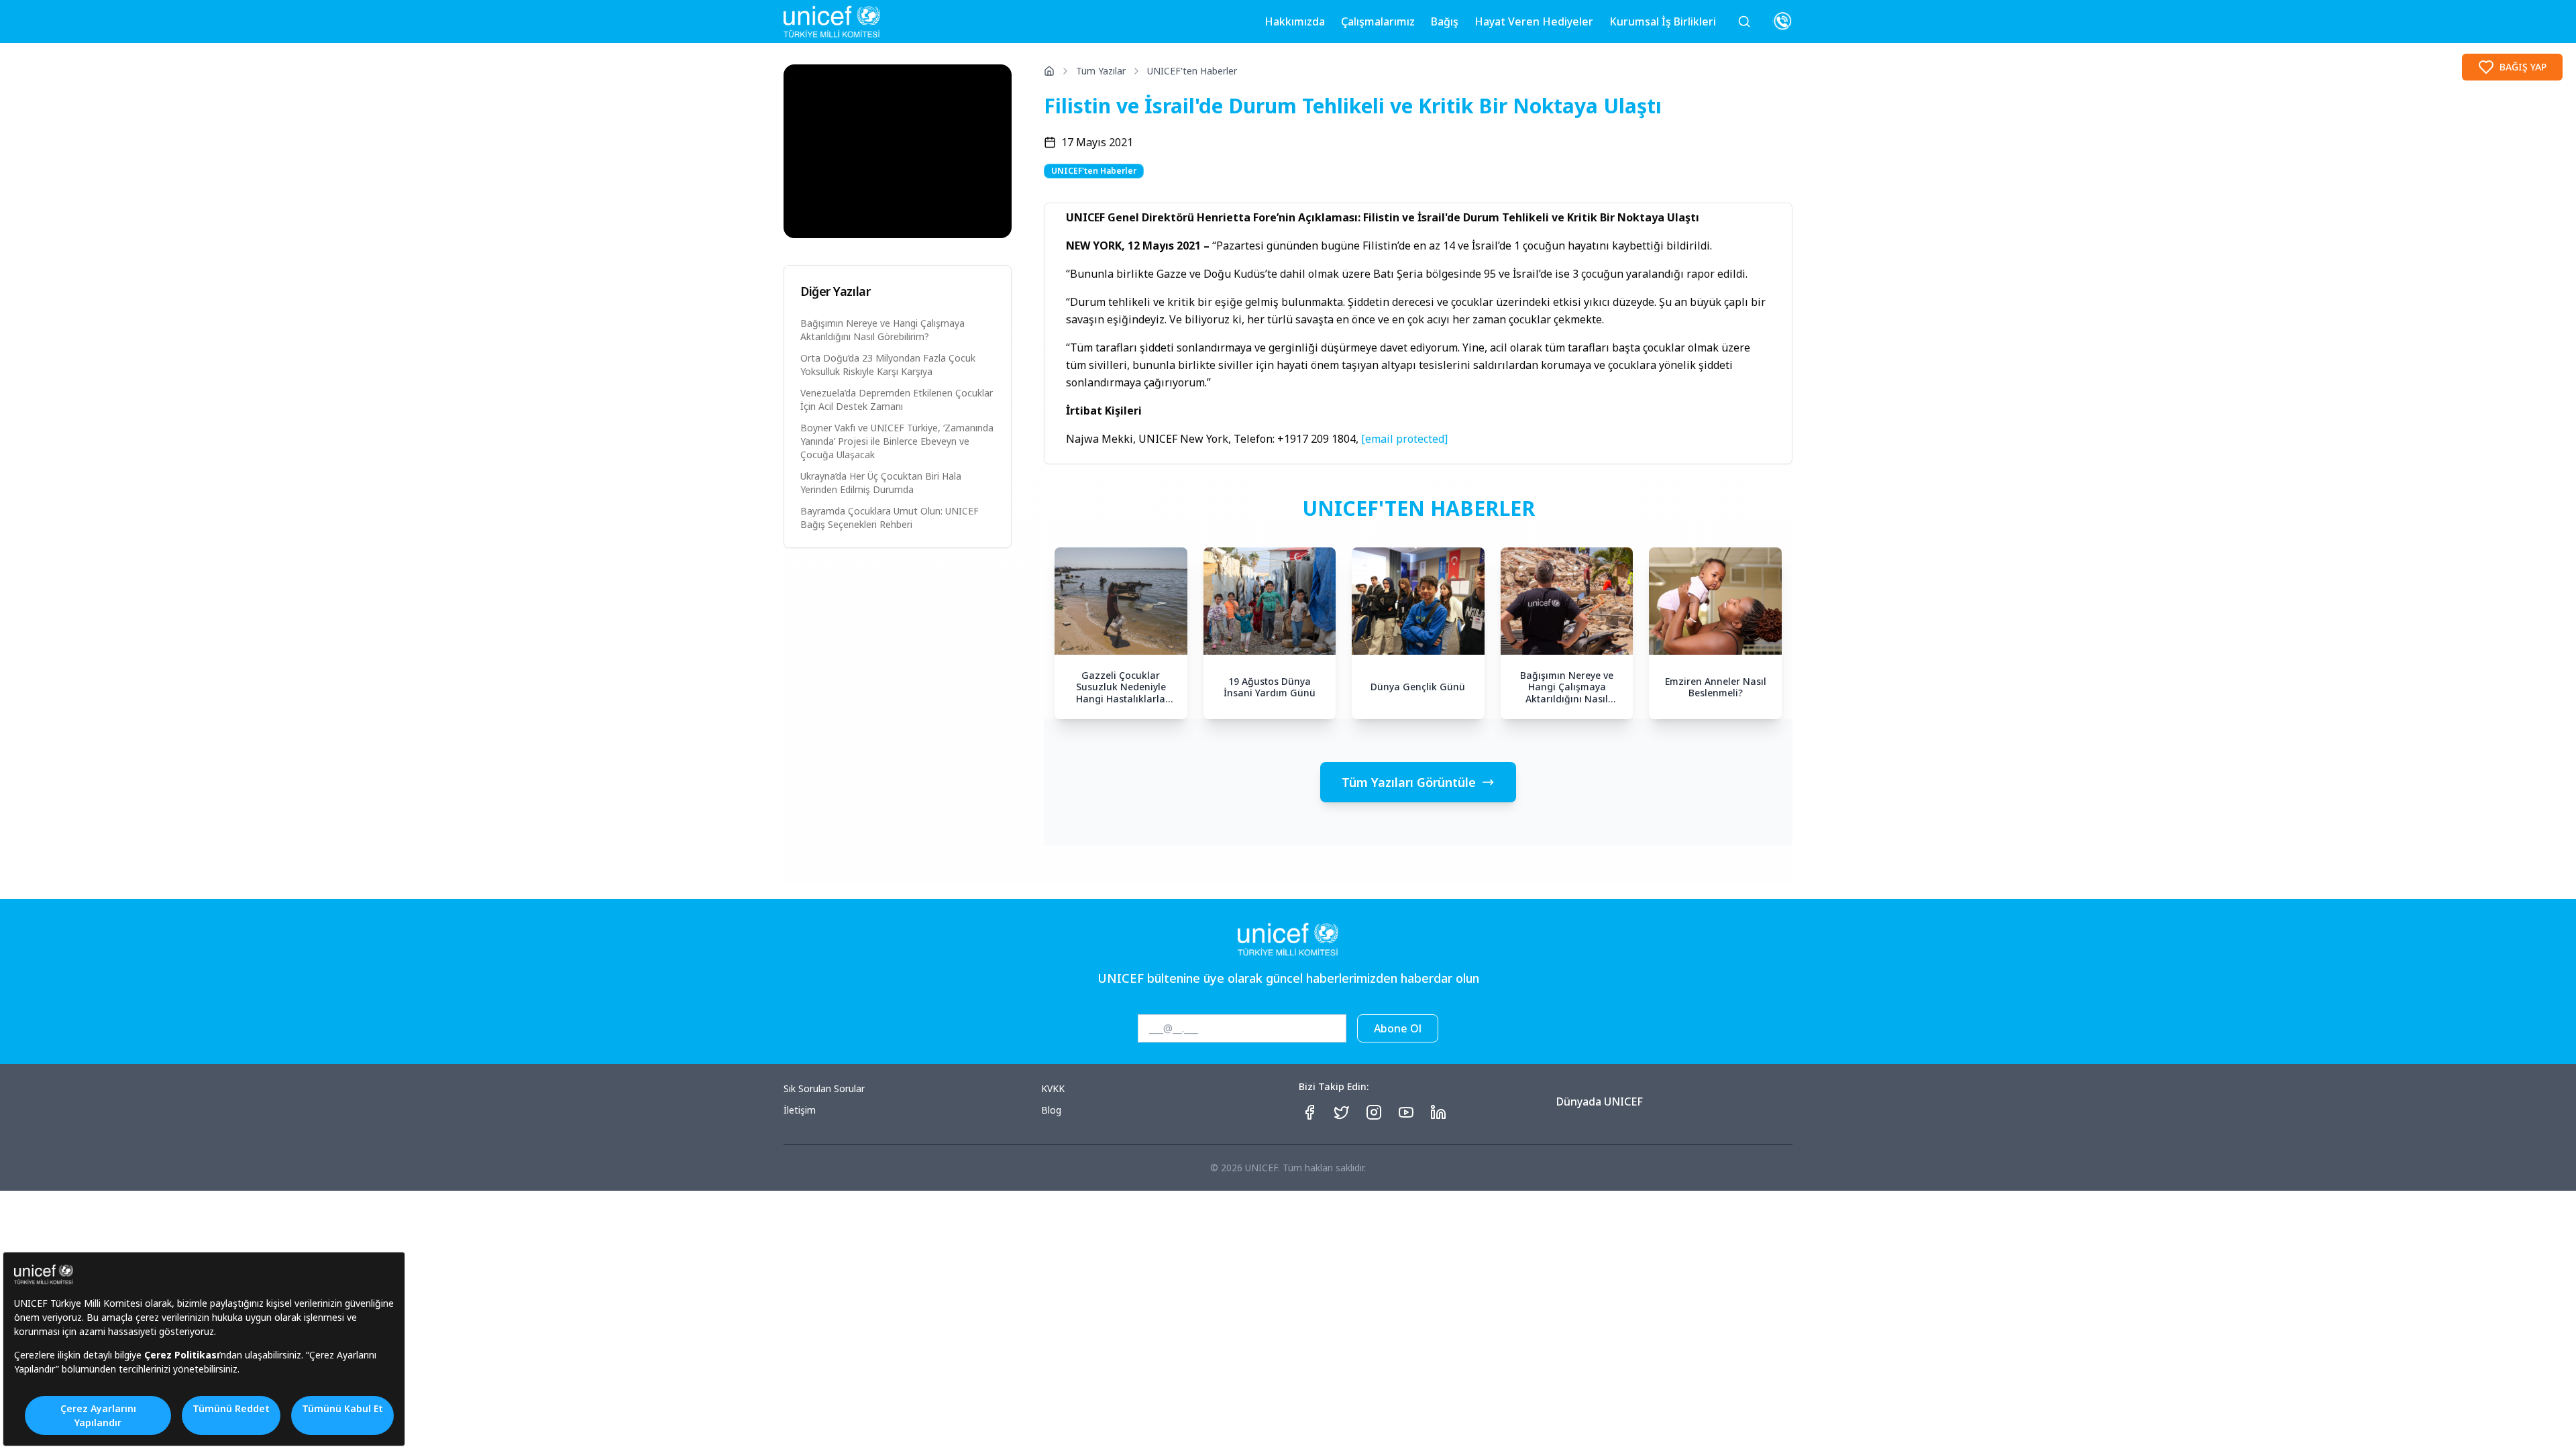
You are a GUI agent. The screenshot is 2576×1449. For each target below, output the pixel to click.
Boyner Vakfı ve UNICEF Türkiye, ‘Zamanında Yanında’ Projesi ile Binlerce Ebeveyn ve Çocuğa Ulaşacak (897, 441)
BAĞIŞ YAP (2523, 67)
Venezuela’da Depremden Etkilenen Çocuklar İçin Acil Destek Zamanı (897, 399)
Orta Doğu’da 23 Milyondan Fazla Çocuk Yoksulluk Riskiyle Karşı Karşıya (888, 365)
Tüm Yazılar (1101, 71)
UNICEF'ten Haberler (1192, 71)
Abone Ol (1398, 1028)
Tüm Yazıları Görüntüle (1409, 782)
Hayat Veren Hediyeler (1534, 21)
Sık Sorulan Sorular (824, 1088)
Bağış (1445, 21)
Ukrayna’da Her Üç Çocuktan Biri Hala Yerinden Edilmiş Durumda (881, 483)
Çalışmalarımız (1378, 21)
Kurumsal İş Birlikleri (1663, 21)
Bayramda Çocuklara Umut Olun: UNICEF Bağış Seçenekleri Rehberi (890, 518)
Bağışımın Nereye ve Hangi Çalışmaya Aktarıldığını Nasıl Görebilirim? (882, 330)
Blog (1051, 1110)
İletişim (800, 1110)
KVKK (1053, 1088)
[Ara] (1744, 21)
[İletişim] (1782, 21)
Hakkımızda (1295, 21)
